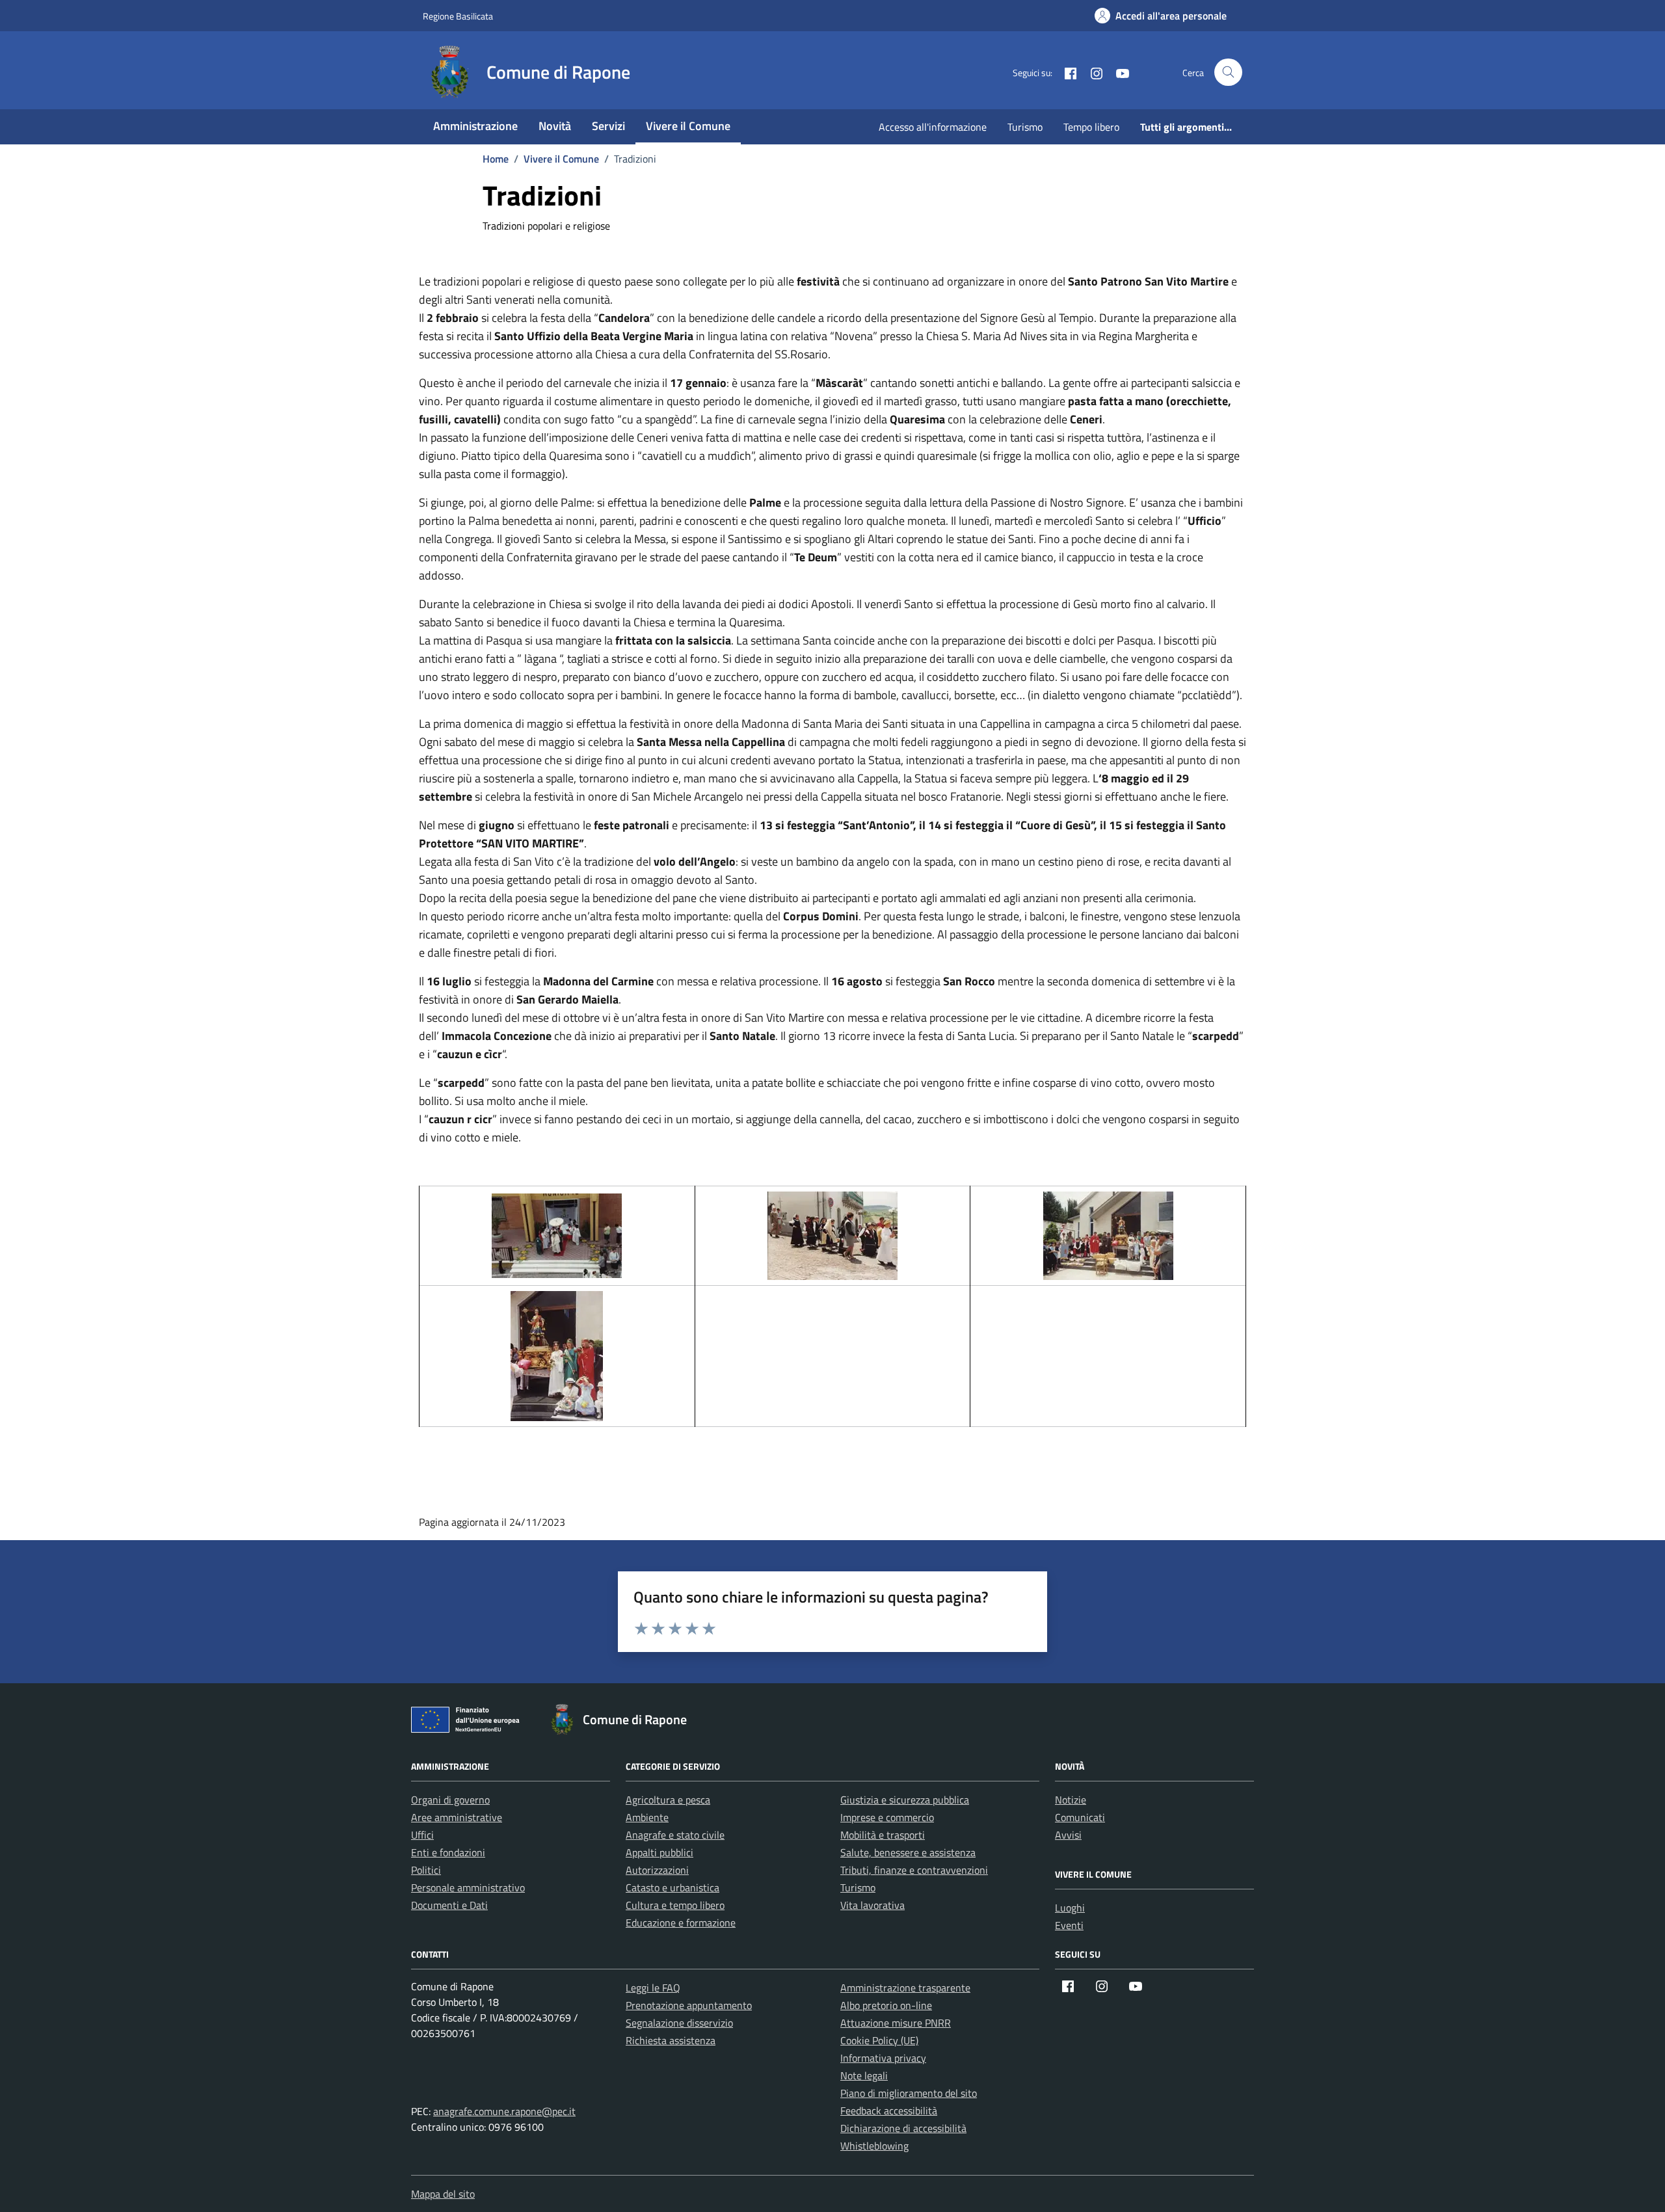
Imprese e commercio (887, 1817)
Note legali (864, 2075)
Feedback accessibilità (889, 2111)
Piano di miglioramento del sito (909, 2093)
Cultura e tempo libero (675, 1905)
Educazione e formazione (681, 1923)
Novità (555, 126)
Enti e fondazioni (448, 1852)
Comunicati (1080, 1817)
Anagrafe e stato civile (675, 1835)
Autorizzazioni (657, 1870)
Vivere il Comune (688, 126)
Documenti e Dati (449, 1905)
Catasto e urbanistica (673, 1887)
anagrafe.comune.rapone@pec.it (504, 2111)
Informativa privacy (883, 2058)
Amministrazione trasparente (905, 1988)
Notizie (1071, 1800)
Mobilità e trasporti (883, 1835)
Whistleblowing (874, 2146)
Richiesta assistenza (671, 2040)
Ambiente (647, 1817)
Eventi (1069, 1925)
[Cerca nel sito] (1228, 73)
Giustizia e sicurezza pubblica (905, 1800)
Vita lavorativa (872, 1905)
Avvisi (1068, 1835)
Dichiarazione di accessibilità (903, 2128)
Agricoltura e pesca (668, 1800)
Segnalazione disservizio (679, 2023)
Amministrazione (475, 126)
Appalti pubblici (659, 1852)
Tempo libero (1091, 127)
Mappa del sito (443, 2194)
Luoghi (1070, 1908)
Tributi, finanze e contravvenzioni (914, 1870)
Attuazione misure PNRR (896, 2023)
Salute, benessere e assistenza (908, 1852)
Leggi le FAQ (653, 1988)
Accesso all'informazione (933, 127)
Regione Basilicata (458, 16)
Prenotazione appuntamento (689, 2005)
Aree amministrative (457, 1817)
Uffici (422, 1835)
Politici (426, 1870)
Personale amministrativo (468, 1887)
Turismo (1025, 127)
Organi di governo (450, 1800)
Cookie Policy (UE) (879, 2040)
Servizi (608, 126)
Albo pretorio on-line (886, 2005)
